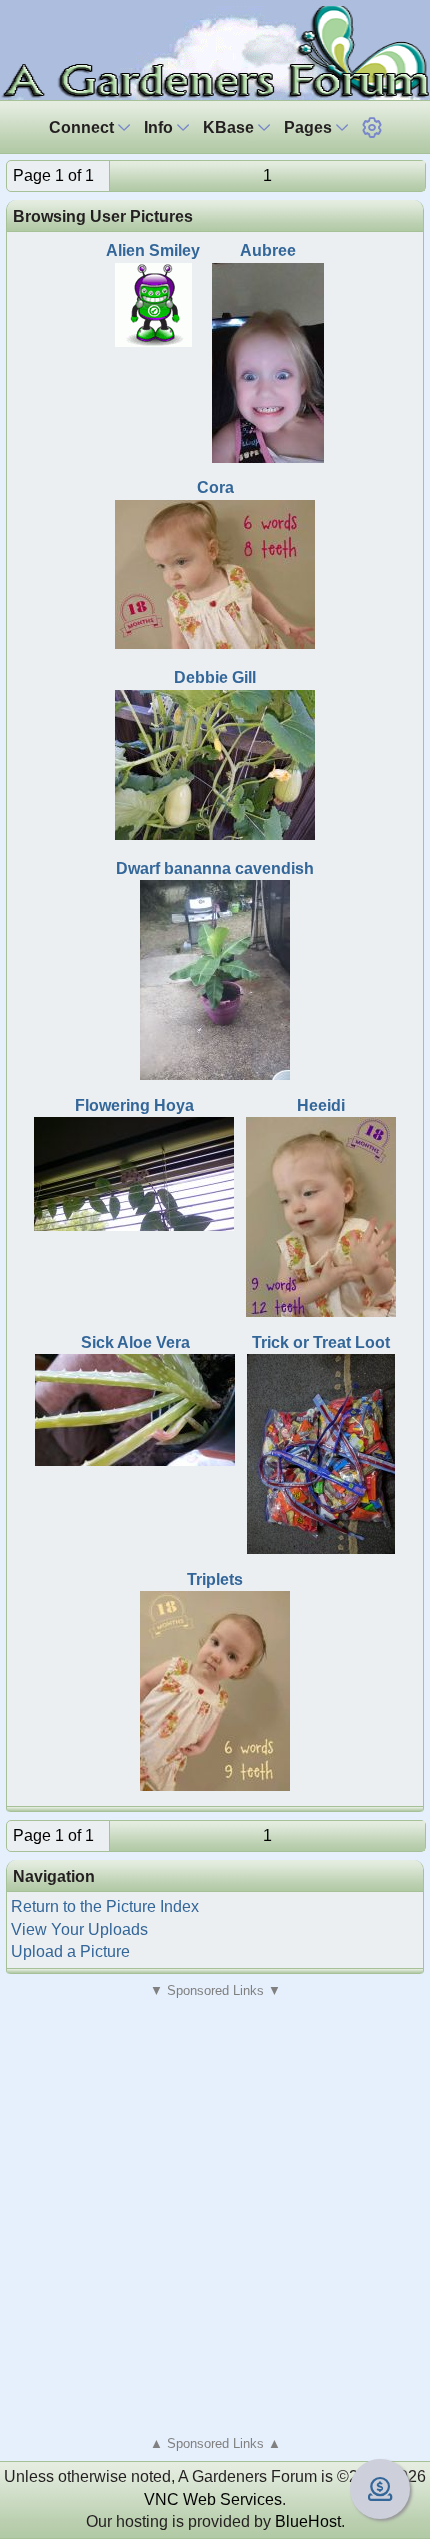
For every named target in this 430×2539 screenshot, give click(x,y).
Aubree (268, 250)
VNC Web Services (213, 2499)
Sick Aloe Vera (135, 1342)
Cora (215, 487)
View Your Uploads (79, 1929)
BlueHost (308, 2521)
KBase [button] (230, 127)
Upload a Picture (70, 1951)
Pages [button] (310, 127)
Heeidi (321, 1105)
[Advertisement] (215, 2217)
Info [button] (160, 127)
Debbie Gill (215, 677)
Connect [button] (83, 127)
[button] (372, 127)
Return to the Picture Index (105, 1906)
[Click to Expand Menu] (372, 127)
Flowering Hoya (134, 1105)
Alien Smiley (153, 250)
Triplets (215, 1579)
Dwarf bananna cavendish (215, 868)
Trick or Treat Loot (321, 1342)
